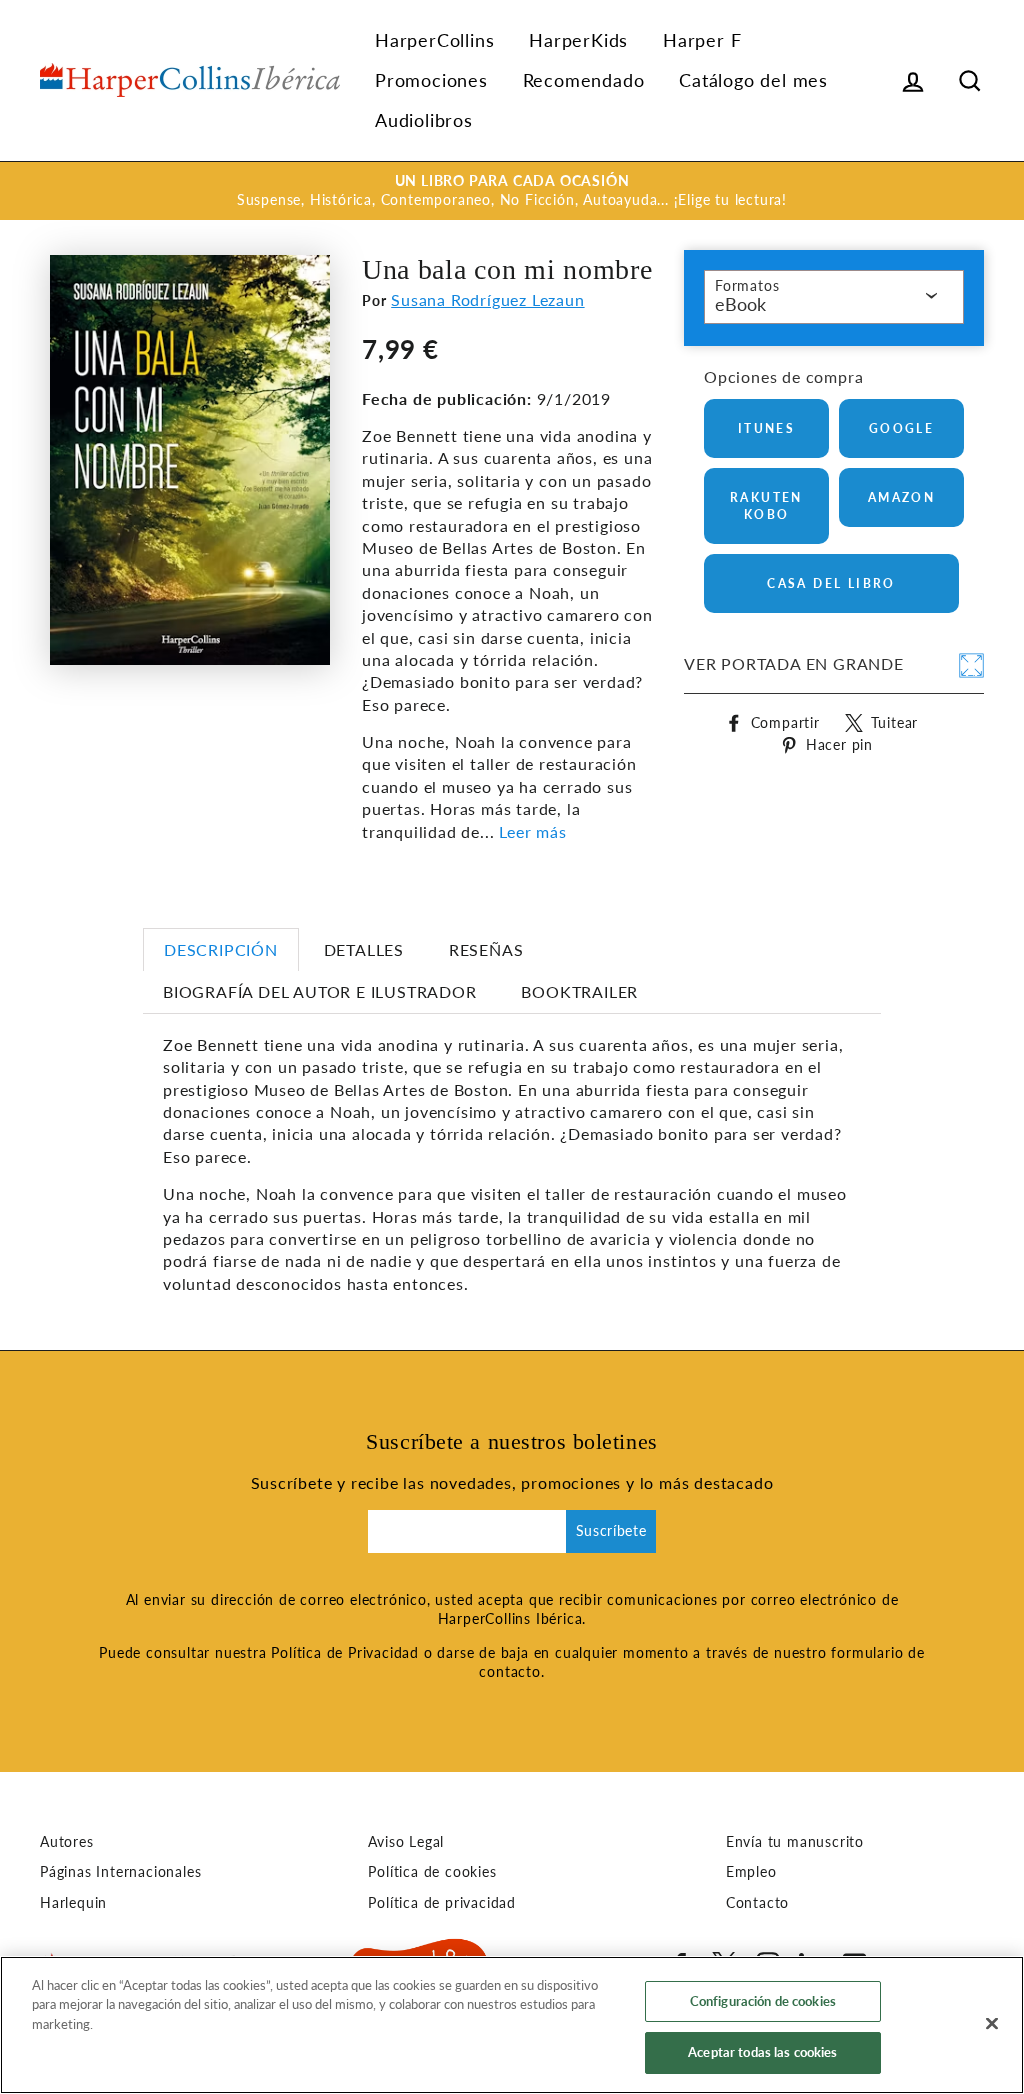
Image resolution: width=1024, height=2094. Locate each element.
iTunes (766, 428)
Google (901, 428)
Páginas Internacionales (120, 1872)
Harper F (702, 40)
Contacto (757, 1903)
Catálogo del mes (753, 80)
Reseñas (486, 949)
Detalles (364, 949)
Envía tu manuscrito (795, 1842)
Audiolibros (424, 120)
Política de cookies (432, 1872)
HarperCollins (434, 40)
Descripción (221, 949)
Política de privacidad (442, 1903)
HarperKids (578, 40)
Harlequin (73, 1903)
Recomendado (584, 80)
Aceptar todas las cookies (762, 2052)
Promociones (431, 80)
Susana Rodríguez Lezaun (487, 299)
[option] (512, 191)
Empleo (751, 1872)
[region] (512, 2025)
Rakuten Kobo (766, 506)
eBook (740, 304)
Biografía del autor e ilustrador (320, 991)
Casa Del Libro (831, 583)
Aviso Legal (406, 1842)
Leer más (532, 831)
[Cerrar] (992, 2023)
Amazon (901, 497)
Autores (67, 1842)
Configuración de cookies (763, 2001)
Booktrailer (579, 991)
